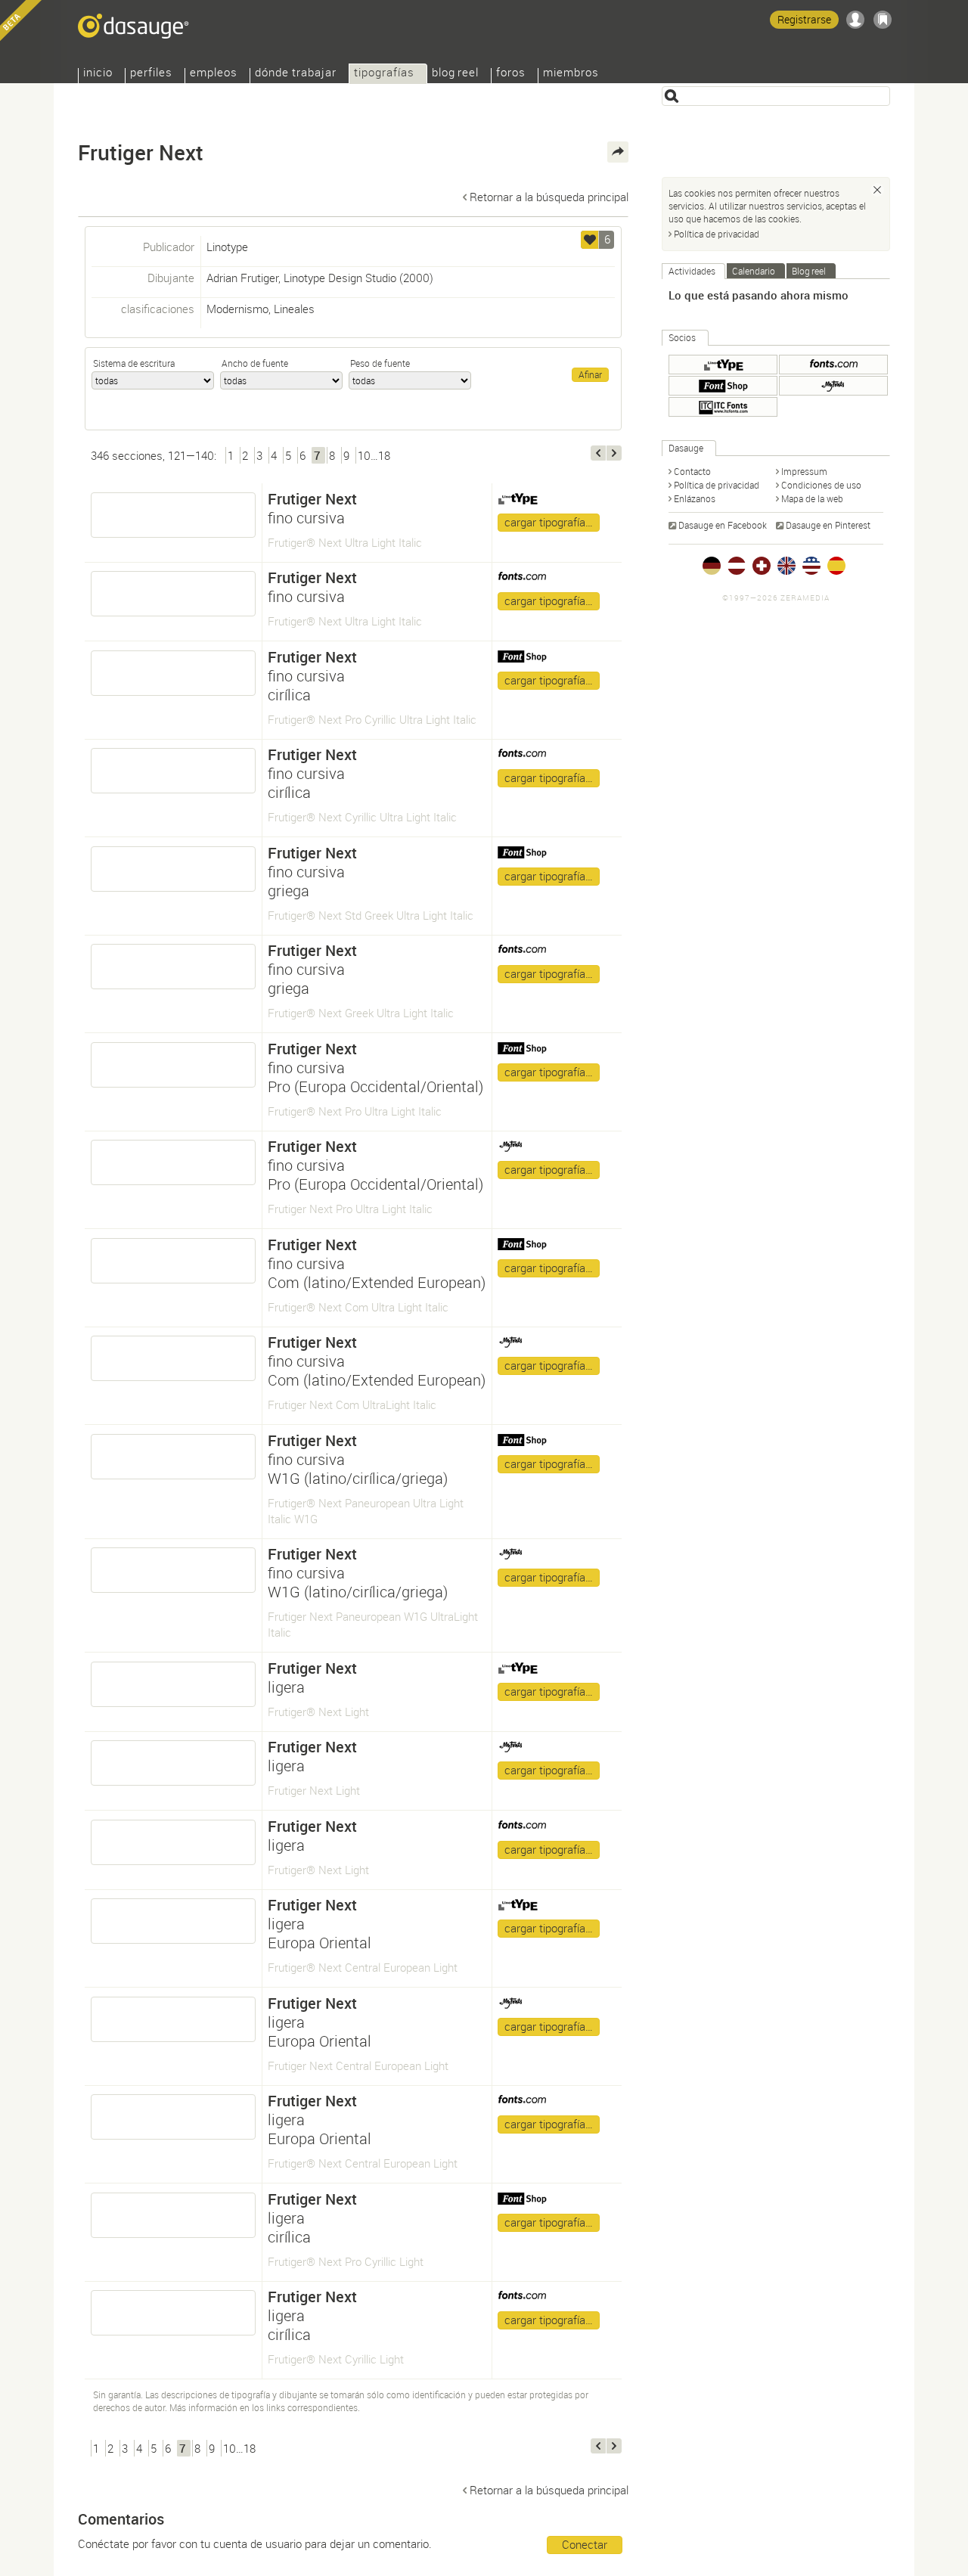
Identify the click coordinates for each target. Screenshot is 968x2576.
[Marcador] (883, 20)
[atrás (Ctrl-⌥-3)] (598, 453)
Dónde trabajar (296, 74)
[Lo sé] (877, 190)
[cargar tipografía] (173, 515)
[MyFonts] (833, 386)
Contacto (692, 471)
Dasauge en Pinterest (828, 525)
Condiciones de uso (821, 485)
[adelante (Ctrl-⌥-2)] (614, 453)
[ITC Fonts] (723, 407)
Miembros (571, 74)
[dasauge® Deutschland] (712, 566)
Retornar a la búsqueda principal (549, 197)
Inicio (98, 74)
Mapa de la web (812, 498)
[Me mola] (590, 240)
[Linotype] (723, 365)
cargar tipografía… (549, 522)
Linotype (227, 247)
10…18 (374, 455)
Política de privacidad (717, 234)
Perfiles (151, 74)
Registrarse (804, 19)
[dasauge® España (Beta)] (836, 566)
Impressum (804, 471)
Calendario (754, 271)
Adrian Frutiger (242, 278)
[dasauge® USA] (811, 566)
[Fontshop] (723, 386)
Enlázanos (695, 498)
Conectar (585, 2544)
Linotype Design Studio (340, 278)
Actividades (692, 271)
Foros (511, 74)
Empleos (214, 74)
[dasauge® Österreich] (737, 566)
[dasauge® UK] (786, 566)
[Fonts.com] (833, 365)
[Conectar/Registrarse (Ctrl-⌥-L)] (855, 20)
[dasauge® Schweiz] (762, 566)
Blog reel (456, 74)
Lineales (294, 309)
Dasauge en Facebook (723, 525)
